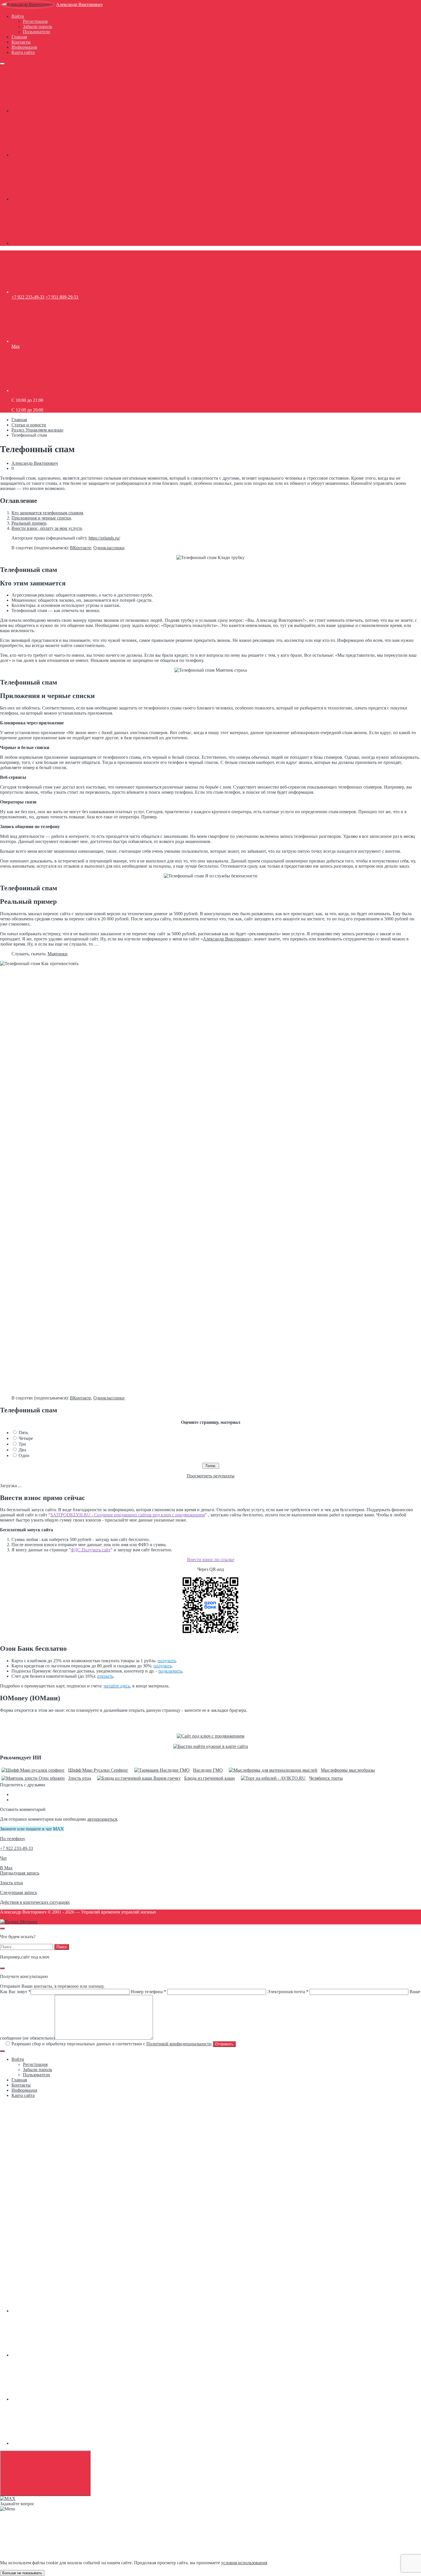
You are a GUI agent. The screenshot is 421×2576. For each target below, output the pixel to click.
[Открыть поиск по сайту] (2, 1928)
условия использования (244, 2563)
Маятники (58, 954)
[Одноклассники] (54, 155)
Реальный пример (29, 523)
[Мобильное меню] (2, 64)
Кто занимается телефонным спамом (47, 513)
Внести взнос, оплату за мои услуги (47, 528)
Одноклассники (109, 548)
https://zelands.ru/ (104, 538)
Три (22, 1444)
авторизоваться (102, 1819)
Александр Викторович (79, 4)
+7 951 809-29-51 (62, 297)
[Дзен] (54, 243)
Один (24, 1455)
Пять (23, 1433)
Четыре (26, 1438)
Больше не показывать (22, 2573)
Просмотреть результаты (211, 1476)
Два (22, 1450)
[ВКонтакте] (54, 111)
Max (16, 346)
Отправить (224, 2044)
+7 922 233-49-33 (28, 297)
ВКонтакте (80, 548)
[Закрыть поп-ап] (2, 1968)
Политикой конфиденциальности (179, 2044)
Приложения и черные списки (41, 518)
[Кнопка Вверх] (45, 2473)
